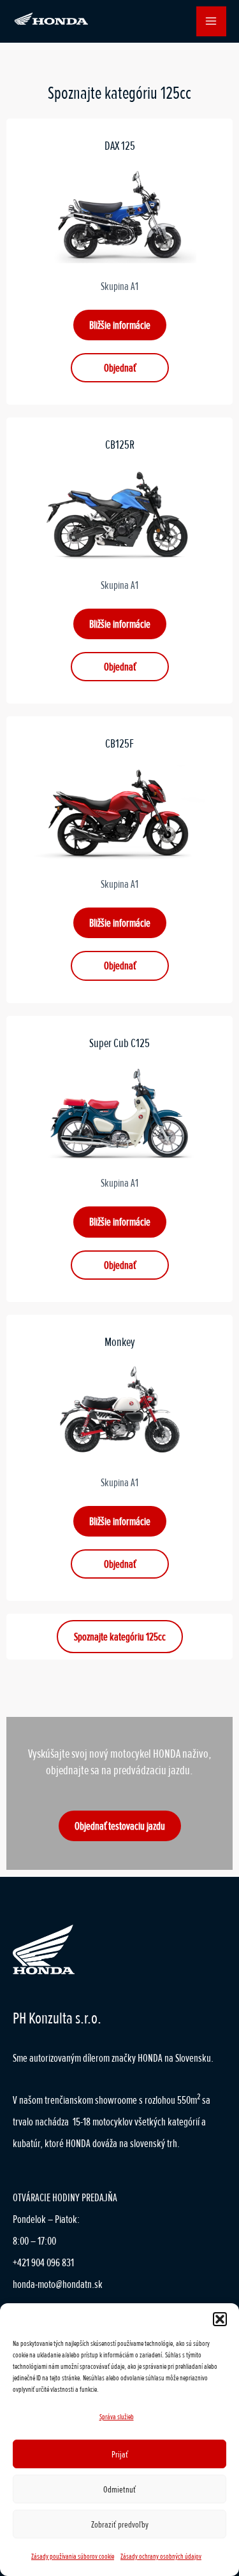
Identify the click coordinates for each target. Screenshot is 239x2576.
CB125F (119, 744)
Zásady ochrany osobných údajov (161, 2557)
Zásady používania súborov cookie (73, 2557)
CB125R (120, 445)
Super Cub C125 (119, 1043)
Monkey (120, 1342)
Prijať (120, 2454)
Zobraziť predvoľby (120, 2524)
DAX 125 (120, 146)
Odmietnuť (119, 2489)
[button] (220, 2319)
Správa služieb (117, 2417)
